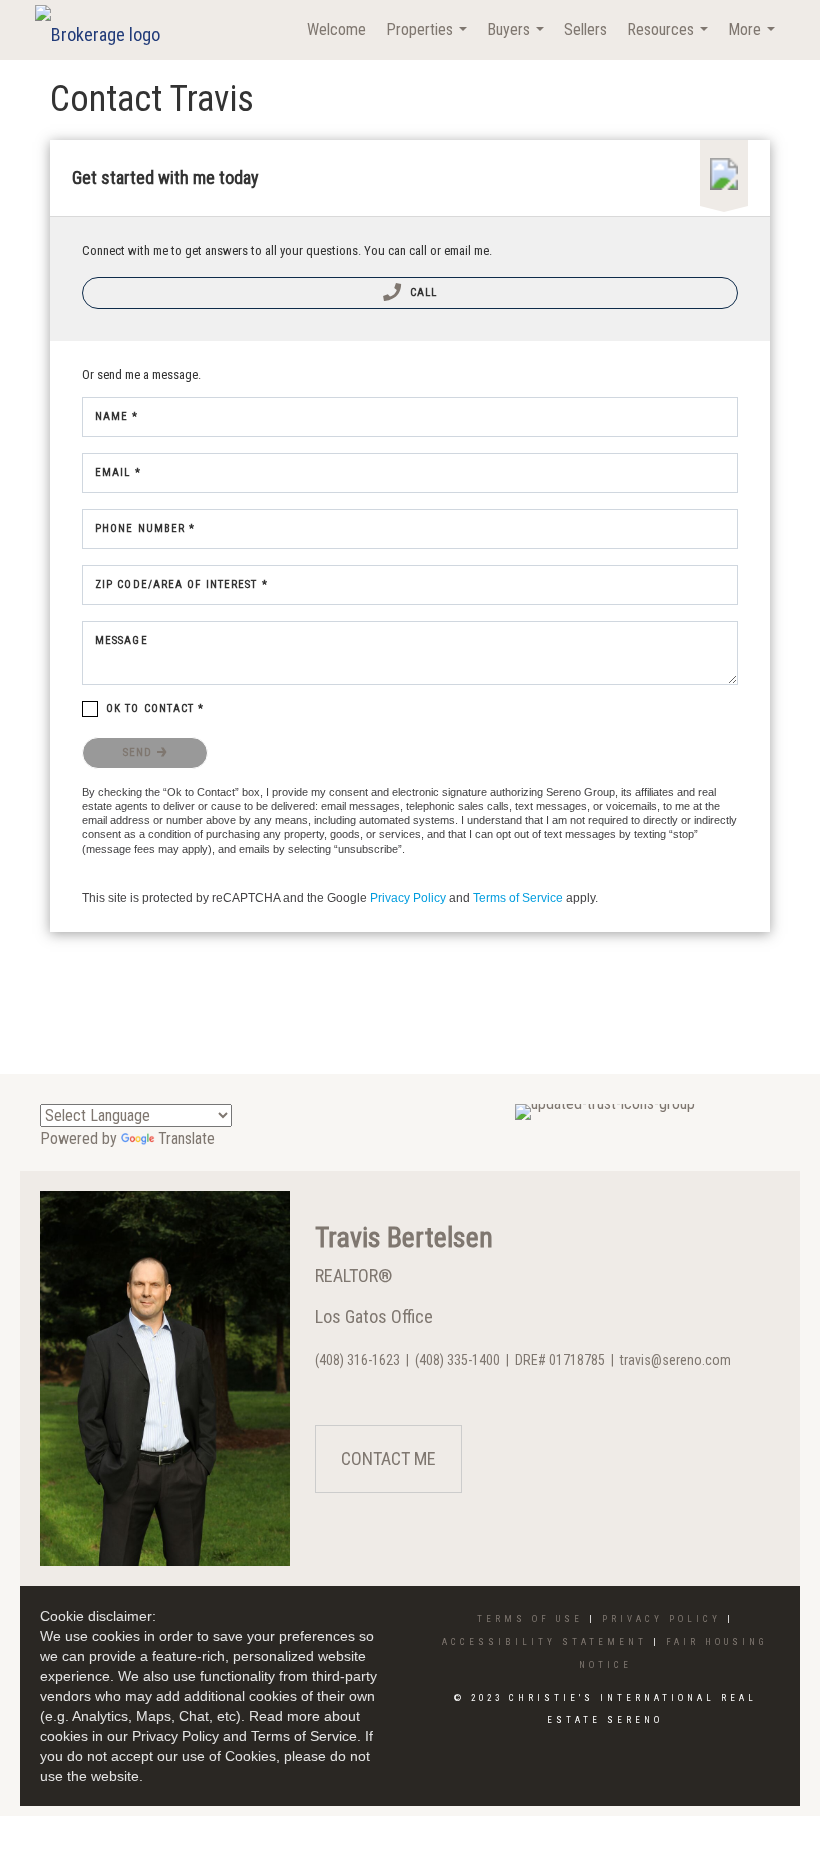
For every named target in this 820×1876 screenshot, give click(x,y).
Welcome (336, 29)
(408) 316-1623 (357, 1360)
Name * (117, 416)
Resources (670, 40)
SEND (140, 752)
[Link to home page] (107, 30)
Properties (429, 40)
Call (422, 292)
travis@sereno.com (675, 1360)
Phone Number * (145, 528)
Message (121, 640)
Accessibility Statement (544, 1642)
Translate (186, 1138)
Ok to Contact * (155, 708)
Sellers (585, 29)
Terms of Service (518, 898)
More (754, 40)
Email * (118, 472)
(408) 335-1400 (457, 1360)
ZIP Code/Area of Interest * (181, 584)
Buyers (518, 40)
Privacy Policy (408, 898)
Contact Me (388, 1458)
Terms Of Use (530, 1619)
